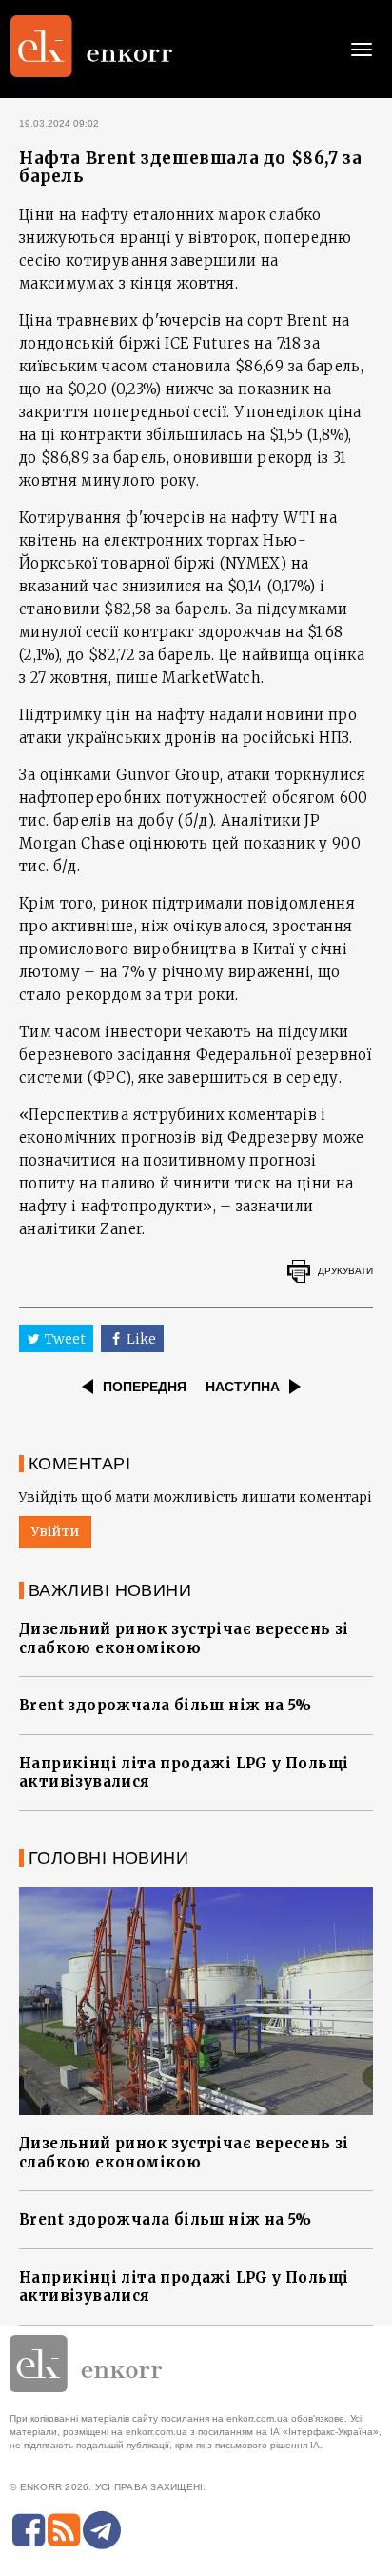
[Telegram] (102, 2530)
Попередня (145, 1387)
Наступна (243, 1387)
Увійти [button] (55, 1531)
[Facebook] (29, 2530)
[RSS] (64, 2530)
